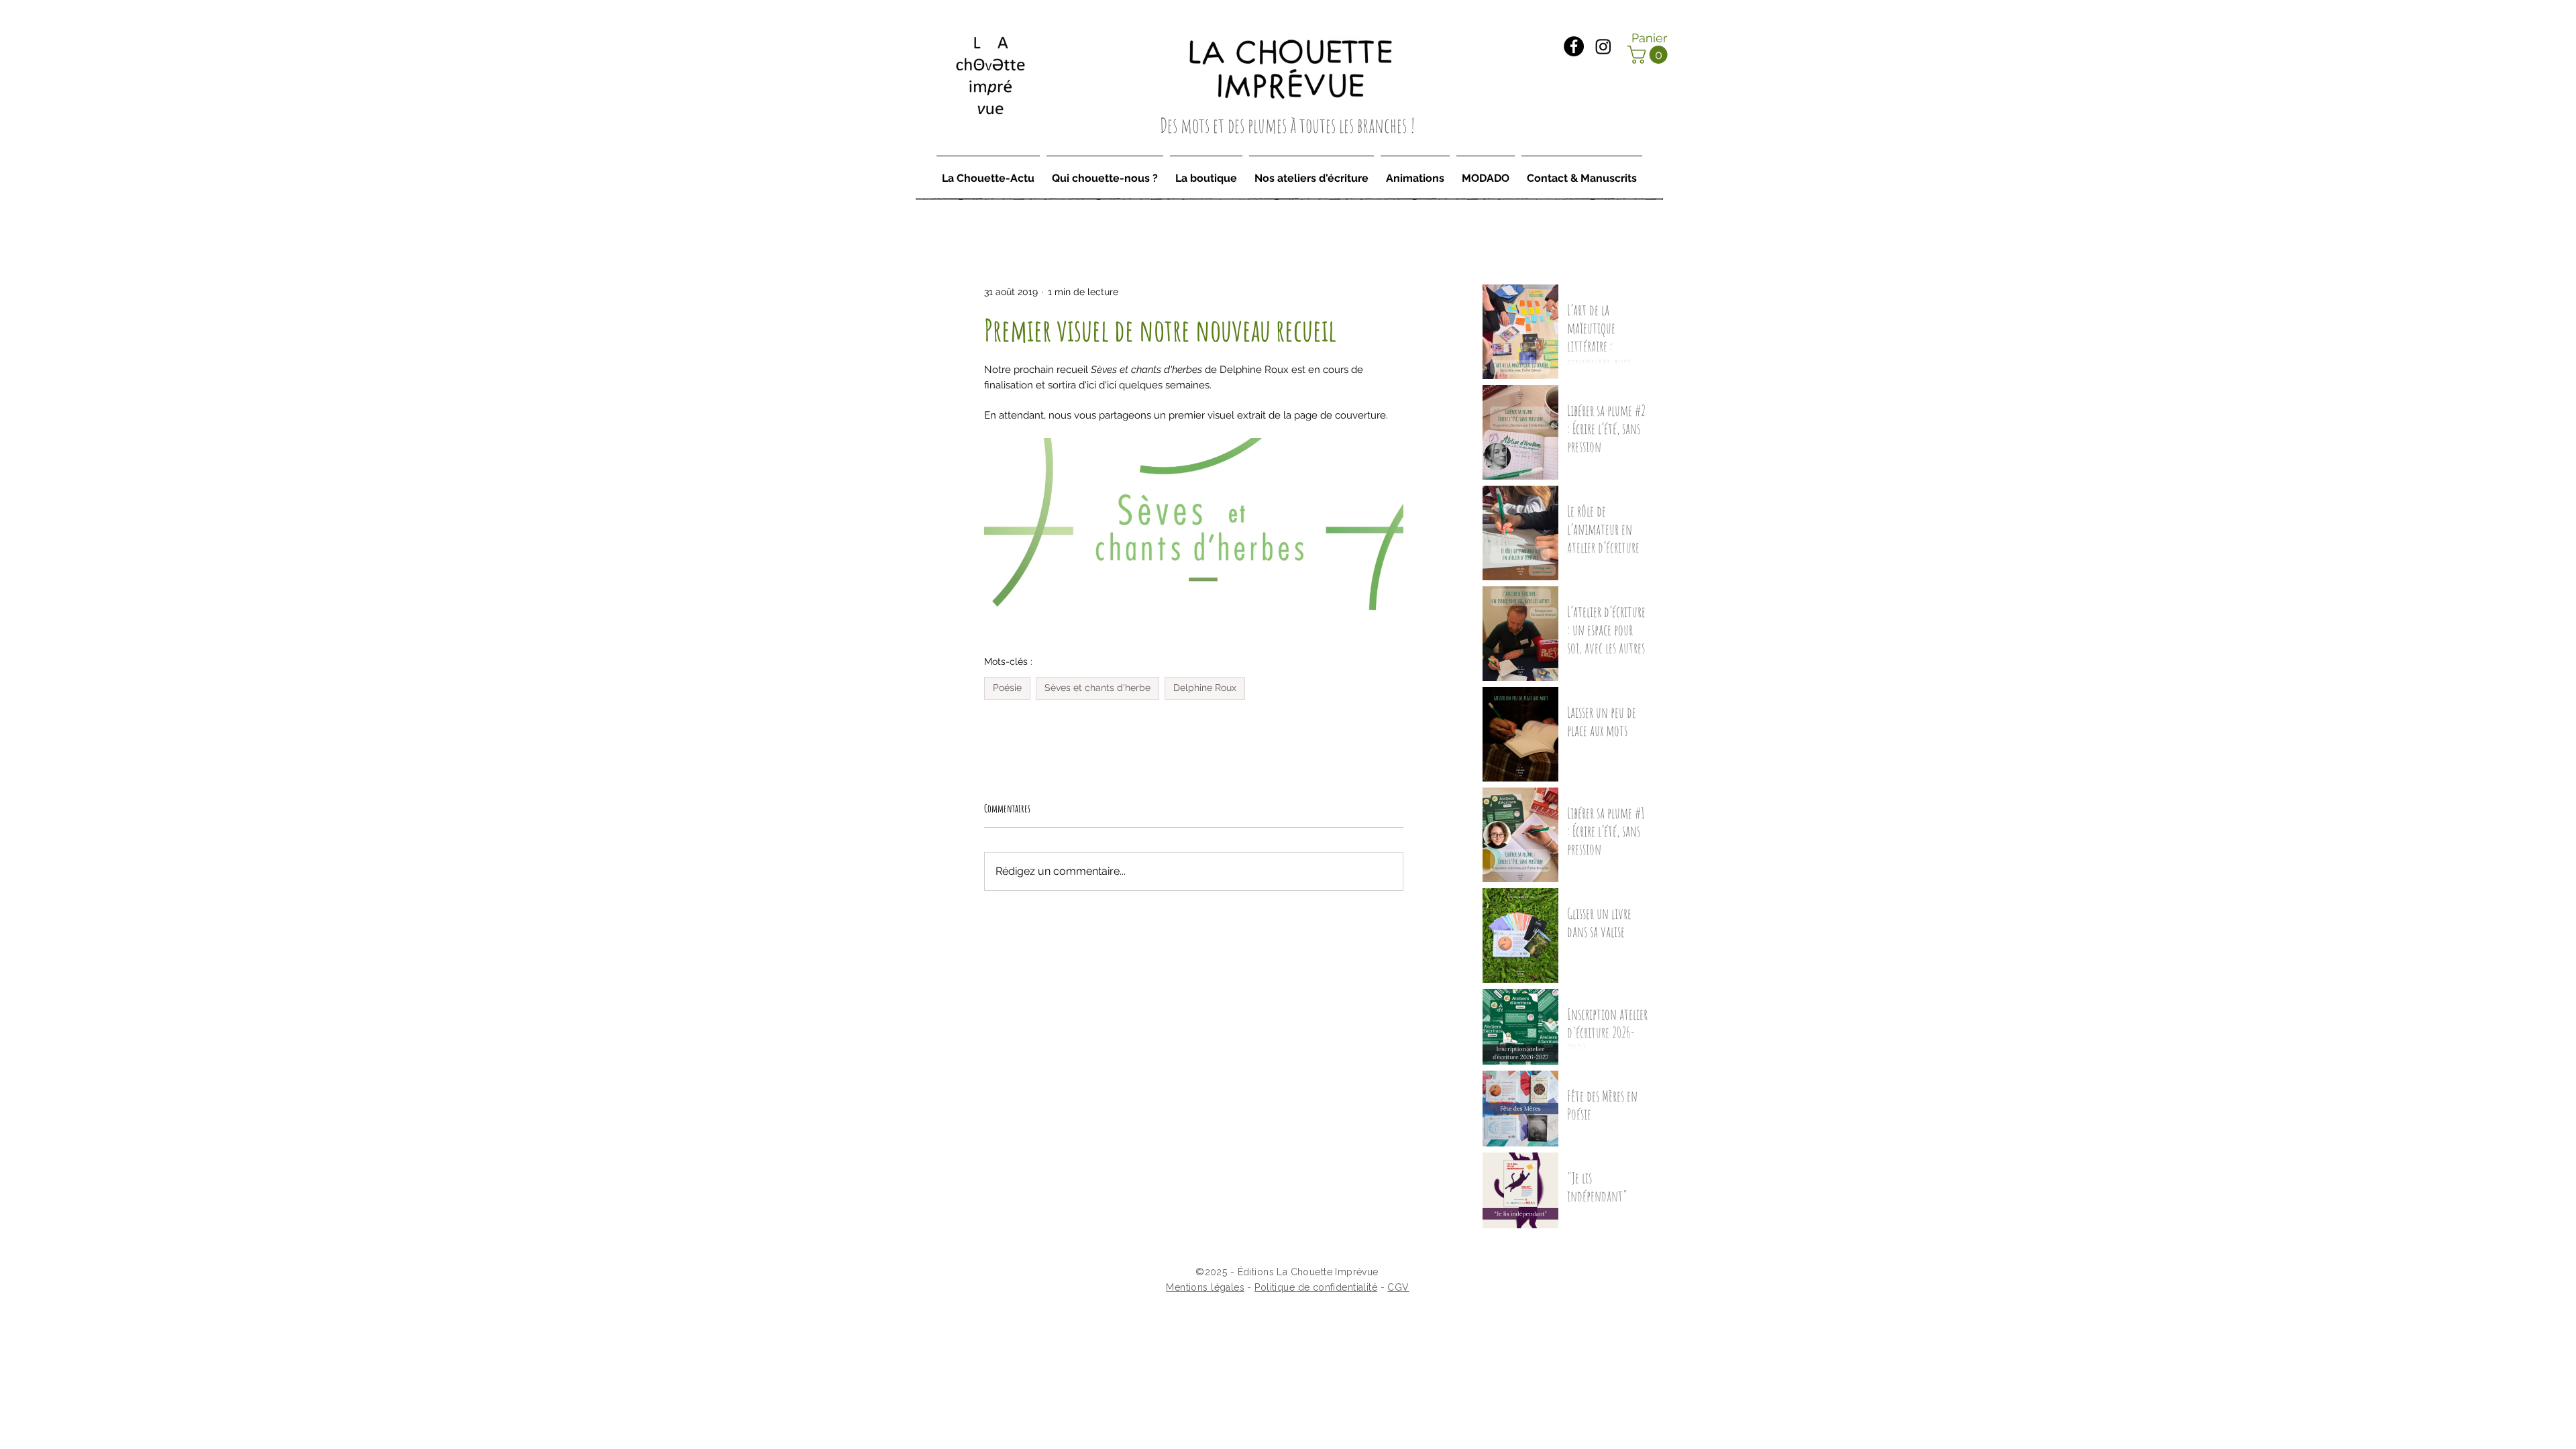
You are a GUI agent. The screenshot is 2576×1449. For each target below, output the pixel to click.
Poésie (1007, 688)
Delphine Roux (1205, 688)
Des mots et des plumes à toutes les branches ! (1288, 125)
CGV (1398, 1287)
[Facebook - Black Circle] (1574, 46)
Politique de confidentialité (1316, 1287)
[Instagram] (1603, 46)
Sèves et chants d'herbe (1097, 688)
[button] (1650, 55)
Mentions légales (1205, 1287)
